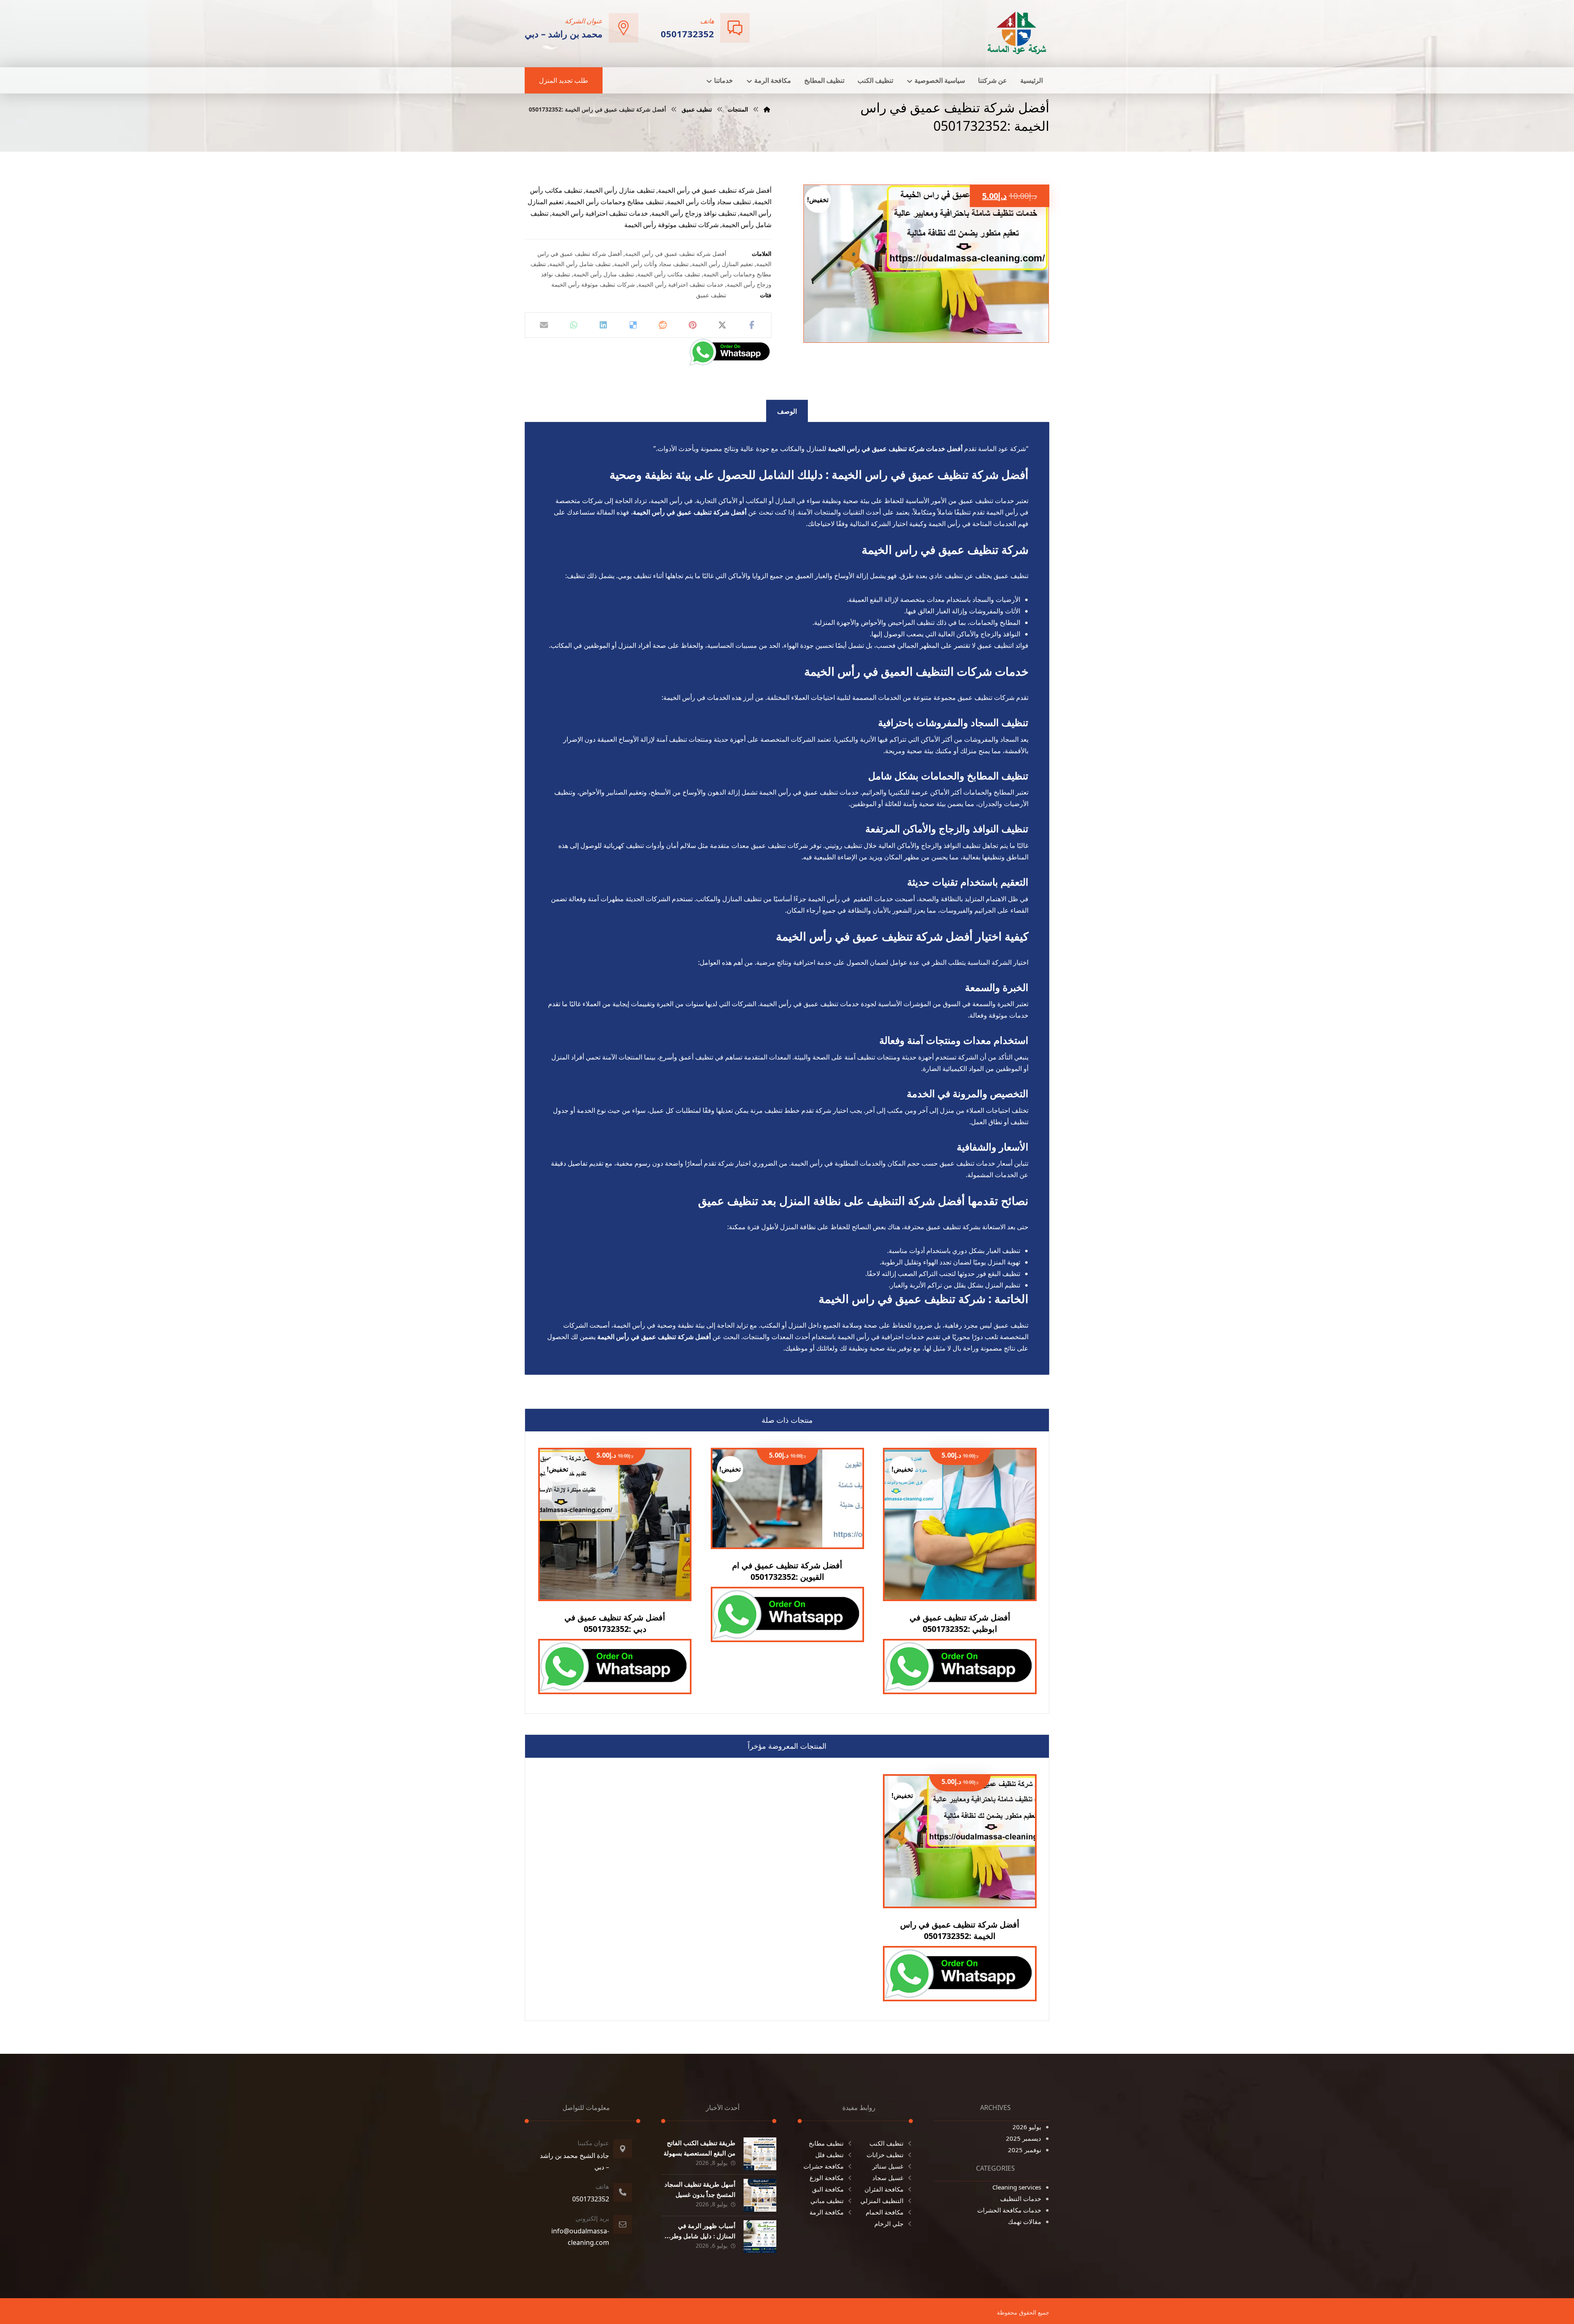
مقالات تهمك (1025, 2221)
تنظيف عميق (711, 295)
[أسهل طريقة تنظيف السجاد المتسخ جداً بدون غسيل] (760, 2195)
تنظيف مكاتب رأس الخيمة (669, 274)
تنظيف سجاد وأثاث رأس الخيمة (651, 264)
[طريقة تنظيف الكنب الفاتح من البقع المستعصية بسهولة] (760, 2154)
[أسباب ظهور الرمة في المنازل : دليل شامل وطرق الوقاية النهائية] (760, 2237)
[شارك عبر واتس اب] (573, 325)
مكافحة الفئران (884, 2189)
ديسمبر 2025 (1024, 2138)
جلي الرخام (889, 2224)
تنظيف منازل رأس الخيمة (604, 274)
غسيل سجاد (888, 2178)
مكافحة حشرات (823, 2166)
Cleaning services (1017, 2187)
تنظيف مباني (827, 2201)
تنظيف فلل (829, 2155)
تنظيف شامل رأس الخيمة (580, 264)
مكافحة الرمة (827, 2212)
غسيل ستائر (888, 2166)
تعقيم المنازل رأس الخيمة (722, 264)
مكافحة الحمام (885, 2212)
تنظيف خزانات (885, 2155)
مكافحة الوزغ (827, 2178)
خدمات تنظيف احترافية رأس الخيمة (681, 284)
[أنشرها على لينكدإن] (603, 325)
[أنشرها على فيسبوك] (752, 325)
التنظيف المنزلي (882, 2201)
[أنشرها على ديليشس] (633, 325)
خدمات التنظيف (1021, 2199)
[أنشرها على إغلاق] (722, 325)
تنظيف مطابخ (826, 2143)
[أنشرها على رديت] (663, 325)
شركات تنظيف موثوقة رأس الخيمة (593, 284)
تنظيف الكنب (886, 2143)
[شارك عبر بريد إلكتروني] (544, 325)
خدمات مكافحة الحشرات (1009, 2210)
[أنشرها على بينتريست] (692, 325)
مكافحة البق (828, 2189)
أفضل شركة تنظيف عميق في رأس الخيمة (676, 254)
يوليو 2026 (1027, 2127)
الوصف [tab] (787, 411)
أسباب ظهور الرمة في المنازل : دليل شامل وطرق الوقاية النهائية (701, 2236)
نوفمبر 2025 (1025, 2150)
